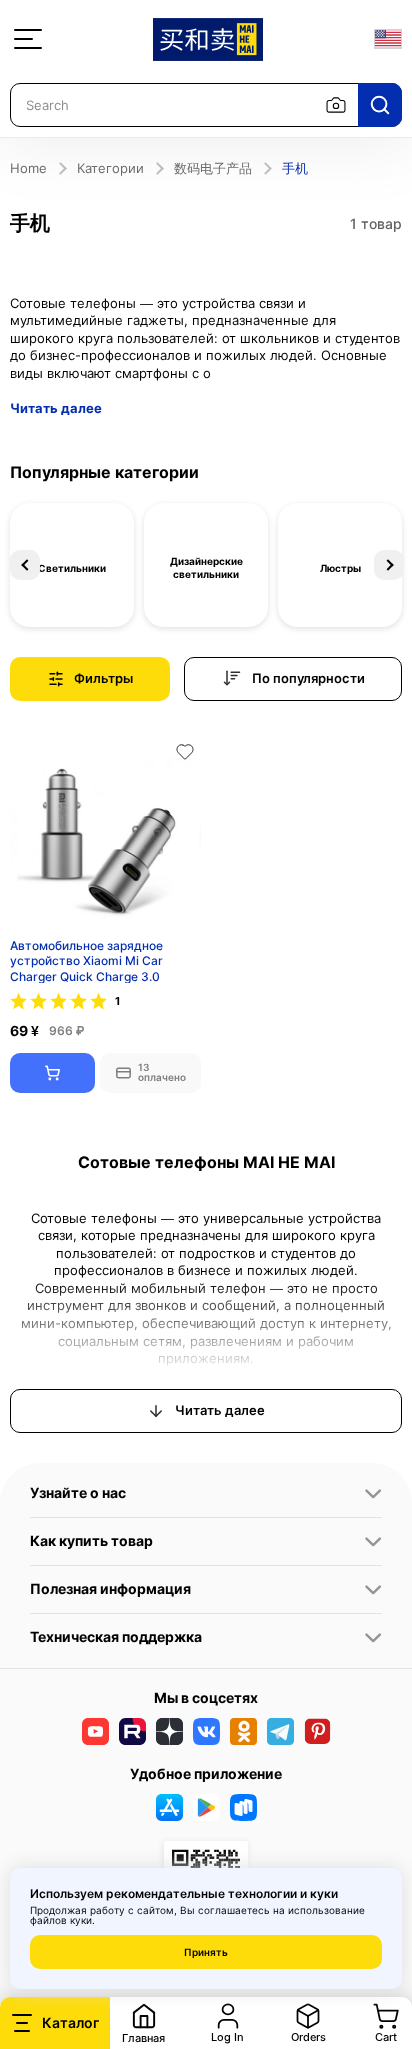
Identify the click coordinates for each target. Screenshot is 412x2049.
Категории (110, 168)
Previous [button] (25, 565)
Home (28, 168)
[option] (72, 565)
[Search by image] (336, 105)
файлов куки (61, 1920)
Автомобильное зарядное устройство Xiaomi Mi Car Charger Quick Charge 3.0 (86, 960)
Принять (206, 1952)
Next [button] (389, 565)
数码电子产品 (213, 168)
